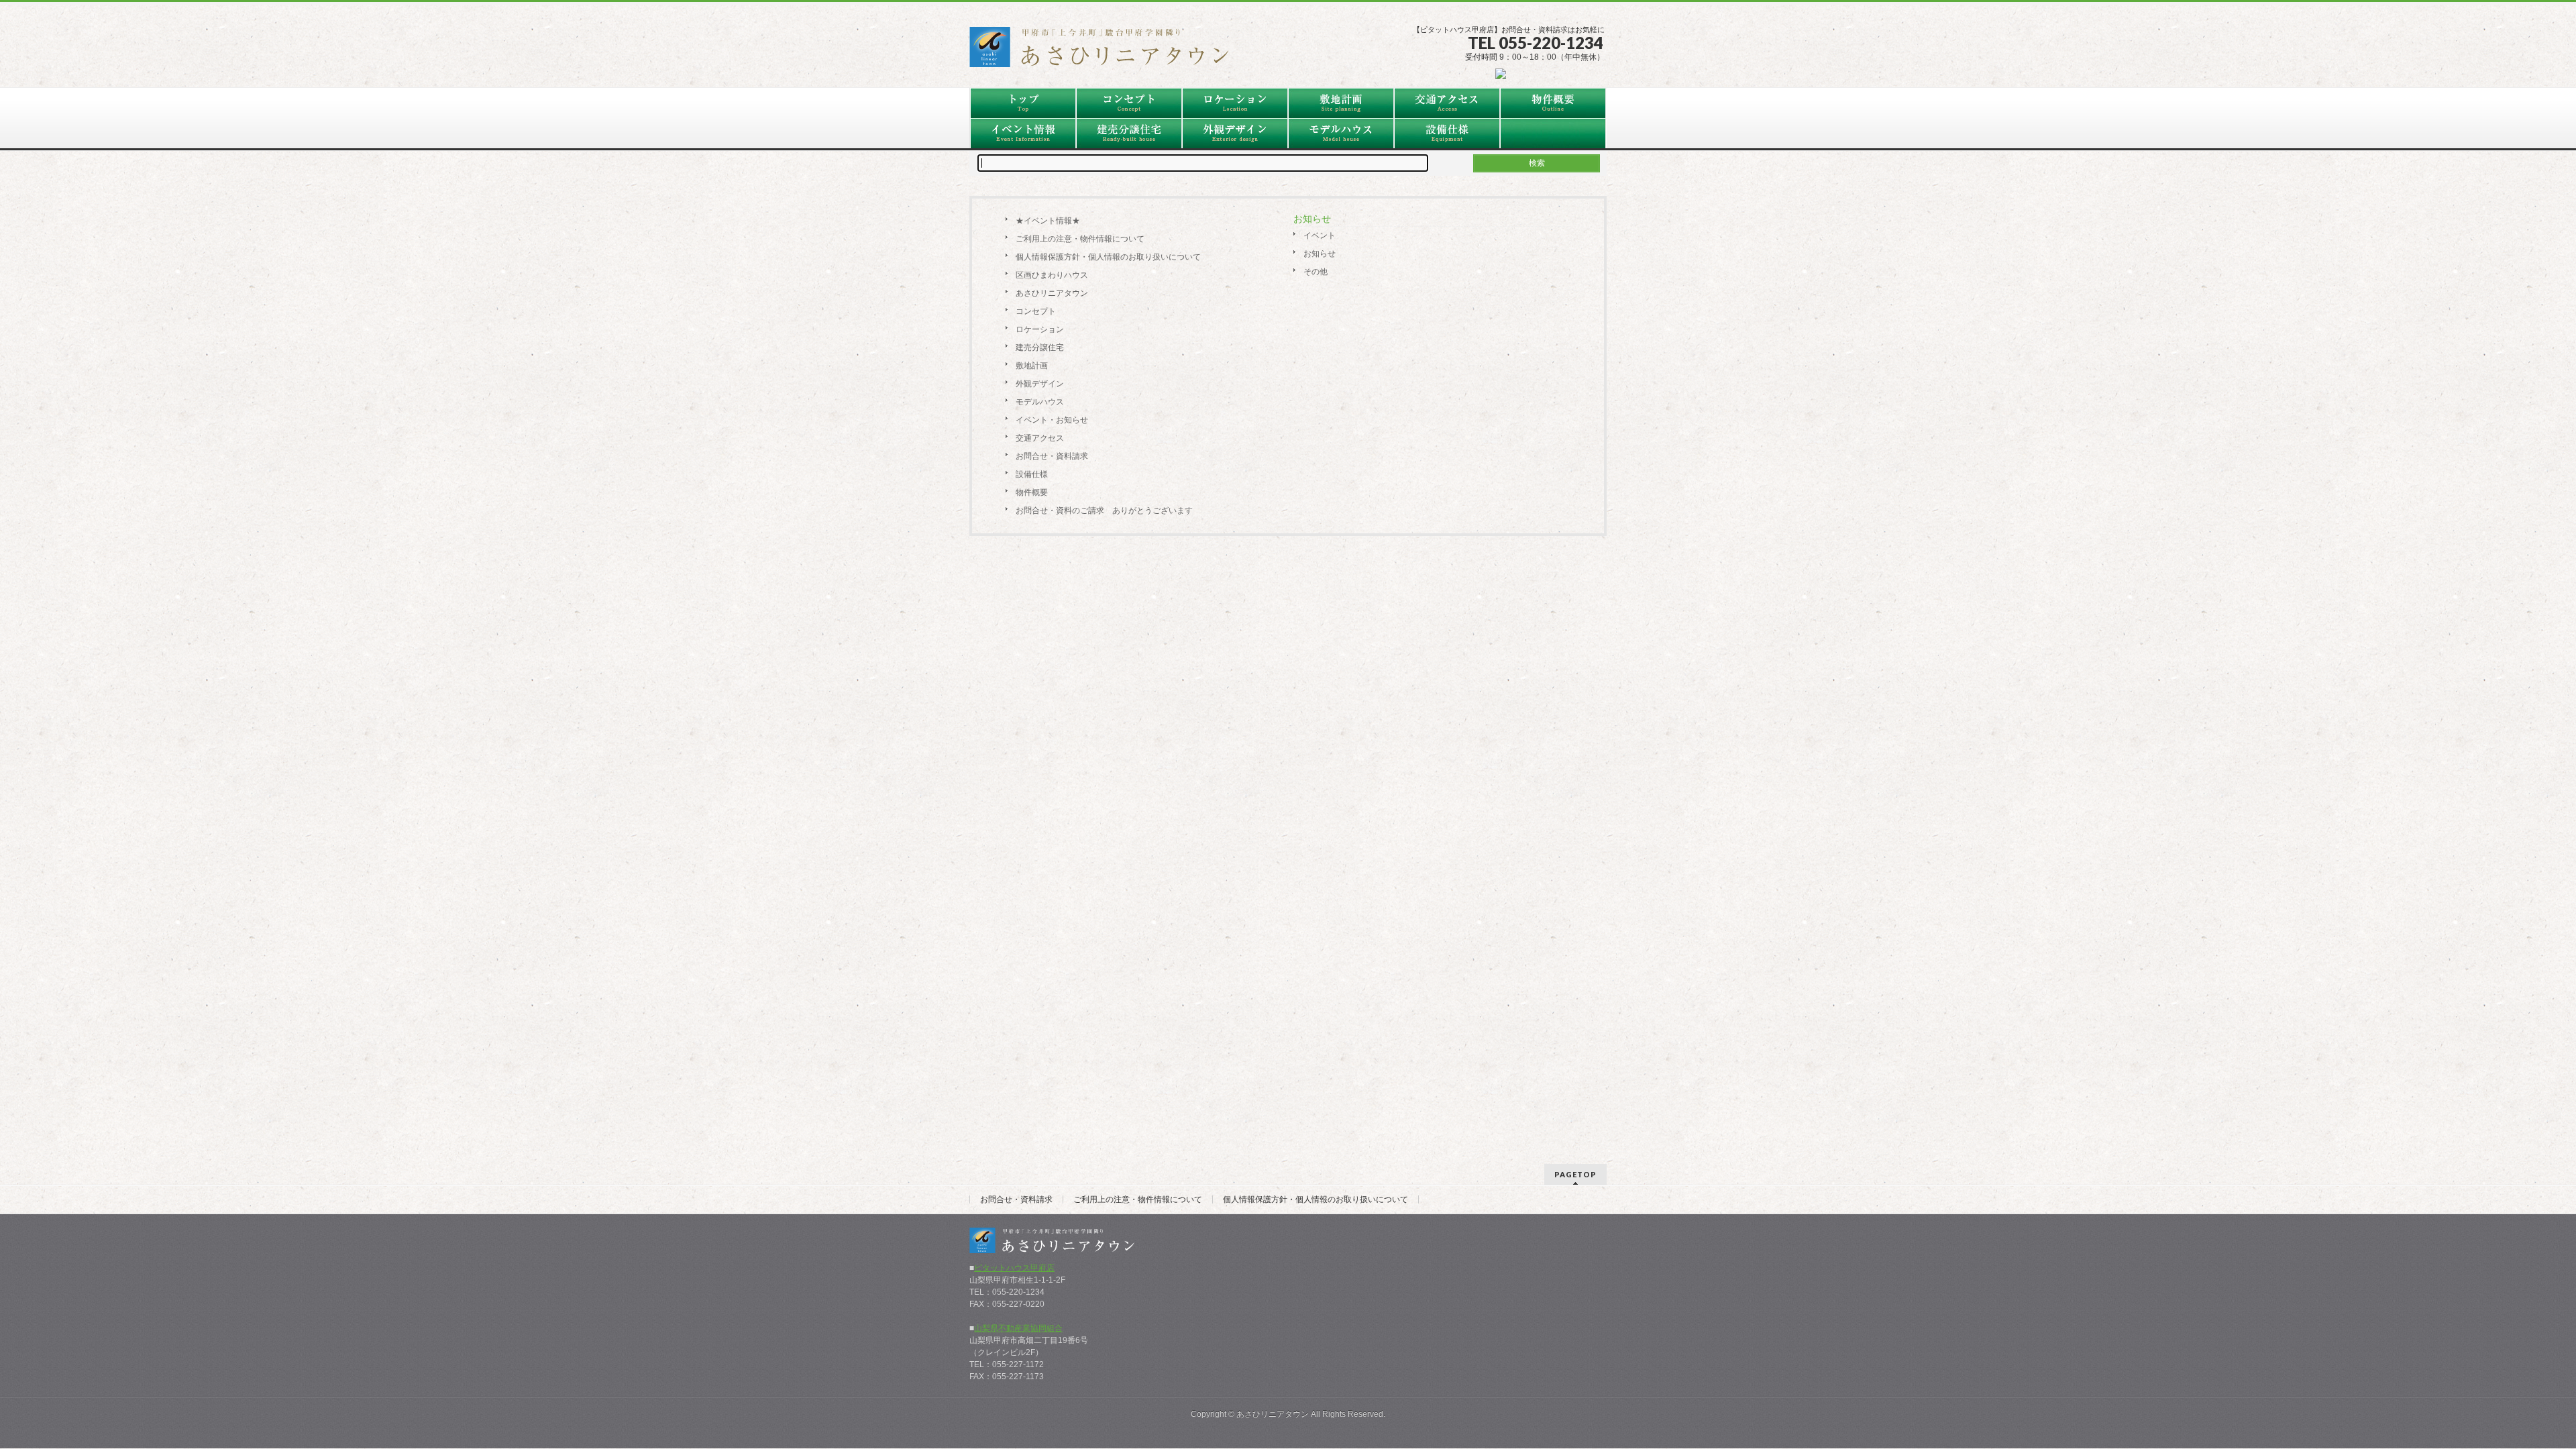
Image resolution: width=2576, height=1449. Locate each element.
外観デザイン (1040, 384)
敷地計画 (1032, 366)
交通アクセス (1040, 438)
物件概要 (1032, 492)
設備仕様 (1032, 474)
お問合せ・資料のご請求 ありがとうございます (1104, 511)
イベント (1320, 235)
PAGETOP (1575, 1174)
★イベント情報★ (1048, 221)
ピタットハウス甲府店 (1014, 1268)
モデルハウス (1040, 402)
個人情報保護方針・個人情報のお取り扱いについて (1108, 257)
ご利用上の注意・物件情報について (1080, 239)
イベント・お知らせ (1052, 420)
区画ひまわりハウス (1052, 275)
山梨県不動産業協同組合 (1018, 1328)
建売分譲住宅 (1040, 347)
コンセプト (1036, 311)
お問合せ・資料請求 (1052, 456)
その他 (1316, 272)
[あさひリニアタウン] (1107, 52)
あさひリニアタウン (1052, 293)
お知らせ (1320, 254)
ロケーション (1040, 329)
